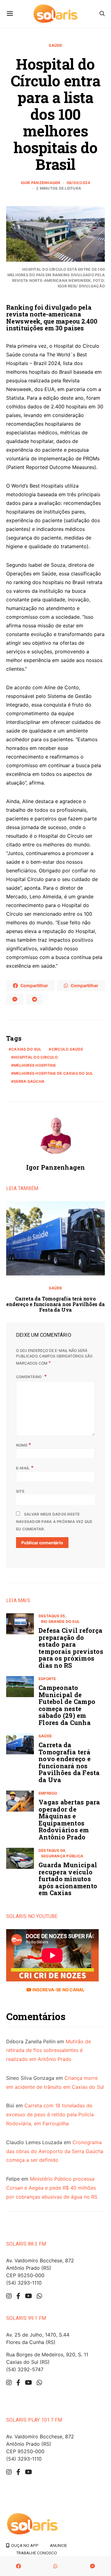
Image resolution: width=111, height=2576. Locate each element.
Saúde (55, 45)
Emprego (48, 1793)
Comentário (29, 1377)
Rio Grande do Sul (60, 1621)
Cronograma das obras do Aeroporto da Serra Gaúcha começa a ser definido (55, 2151)
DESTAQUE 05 (52, 1616)
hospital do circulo (36, 1057)
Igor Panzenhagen (41, 183)
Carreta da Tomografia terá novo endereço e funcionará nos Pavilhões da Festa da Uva (55, 1304)
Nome (24, 1445)
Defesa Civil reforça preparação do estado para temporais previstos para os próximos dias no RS (71, 1648)
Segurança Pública (62, 1856)
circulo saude (67, 1049)
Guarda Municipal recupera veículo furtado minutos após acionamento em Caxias (68, 1879)
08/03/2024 (78, 183)
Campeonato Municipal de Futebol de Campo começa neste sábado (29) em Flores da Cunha (67, 1705)
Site (20, 1491)
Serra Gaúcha (29, 1081)
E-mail (25, 1468)
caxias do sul (26, 1049)
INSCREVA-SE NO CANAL (58, 1990)
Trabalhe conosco (37, 2553)
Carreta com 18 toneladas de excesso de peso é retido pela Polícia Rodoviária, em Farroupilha (50, 2114)
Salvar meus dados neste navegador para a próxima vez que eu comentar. (54, 1522)
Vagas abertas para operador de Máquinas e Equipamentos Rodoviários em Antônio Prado (69, 1819)
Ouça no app (24, 2545)
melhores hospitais (35, 1065)
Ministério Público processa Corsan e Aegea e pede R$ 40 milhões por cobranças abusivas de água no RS (52, 2188)
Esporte (47, 1679)
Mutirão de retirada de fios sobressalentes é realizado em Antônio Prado (49, 2050)
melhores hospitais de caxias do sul (53, 1073)
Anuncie (58, 2545)
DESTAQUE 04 (52, 1850)
